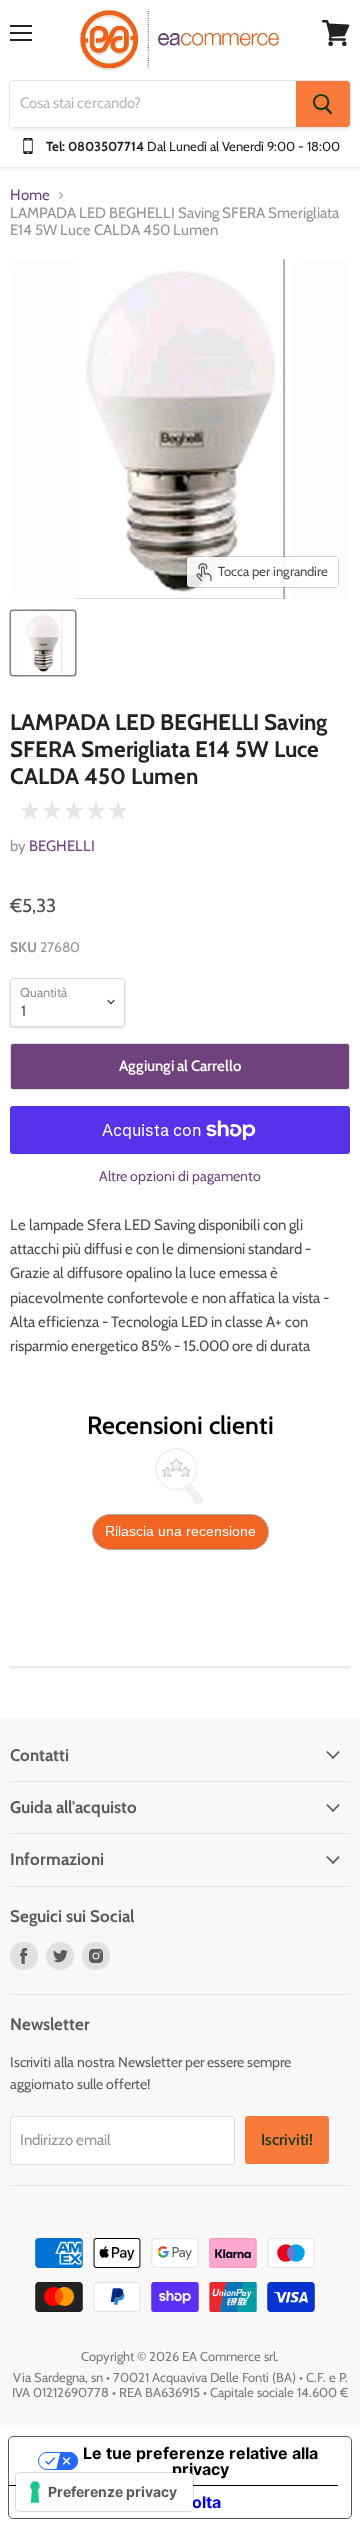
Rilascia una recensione (180, 1531)
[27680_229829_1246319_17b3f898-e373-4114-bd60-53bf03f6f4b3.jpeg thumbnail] (43, 643)
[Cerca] (323, 104)
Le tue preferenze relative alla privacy (200, 2461)
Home (30, 195)
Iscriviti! (287, 2139)
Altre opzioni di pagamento (180, 1176)
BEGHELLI (62, 846)
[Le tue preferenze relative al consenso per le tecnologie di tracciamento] (104, 2492)
